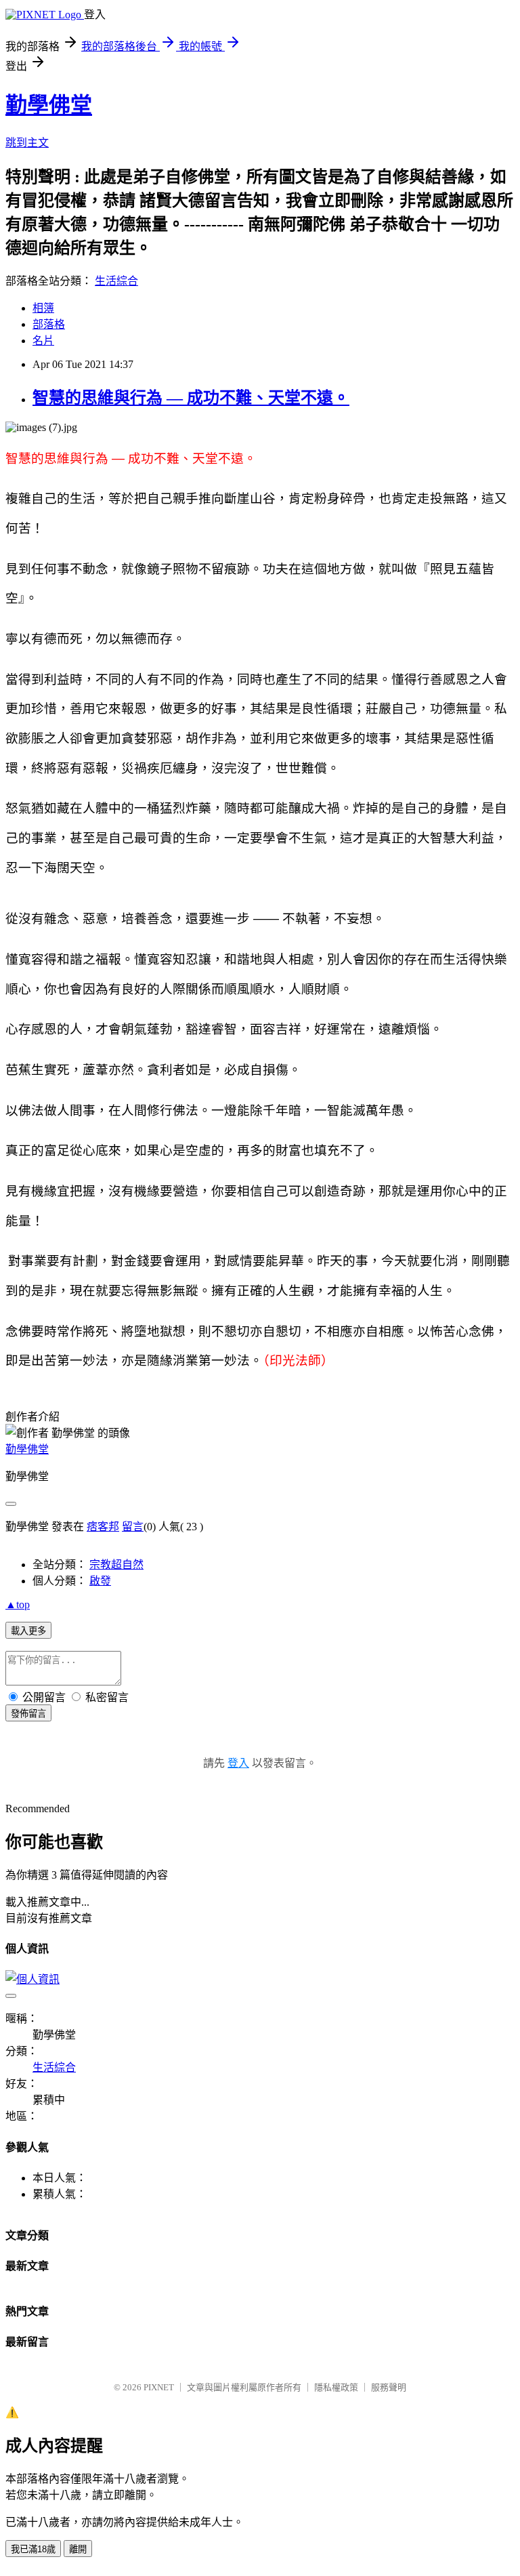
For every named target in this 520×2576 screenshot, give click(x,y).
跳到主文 (27, 143)
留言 (133, 1527)
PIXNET (159, 2387)
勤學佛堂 (49, 105)
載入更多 (28, 1631)
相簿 (43, 308)
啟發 (100, 1581)
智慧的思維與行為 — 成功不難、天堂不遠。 (191, 398)
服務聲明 (389, 2387)
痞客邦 (103, 1527)
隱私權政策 (336, 2387)
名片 (43, 341)
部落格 (49, 324)
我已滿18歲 (33, 2549)
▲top (18, 1604)
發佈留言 (28, 1714)
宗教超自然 (116, 1565)
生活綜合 (116, 281)
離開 (78, 2549)
